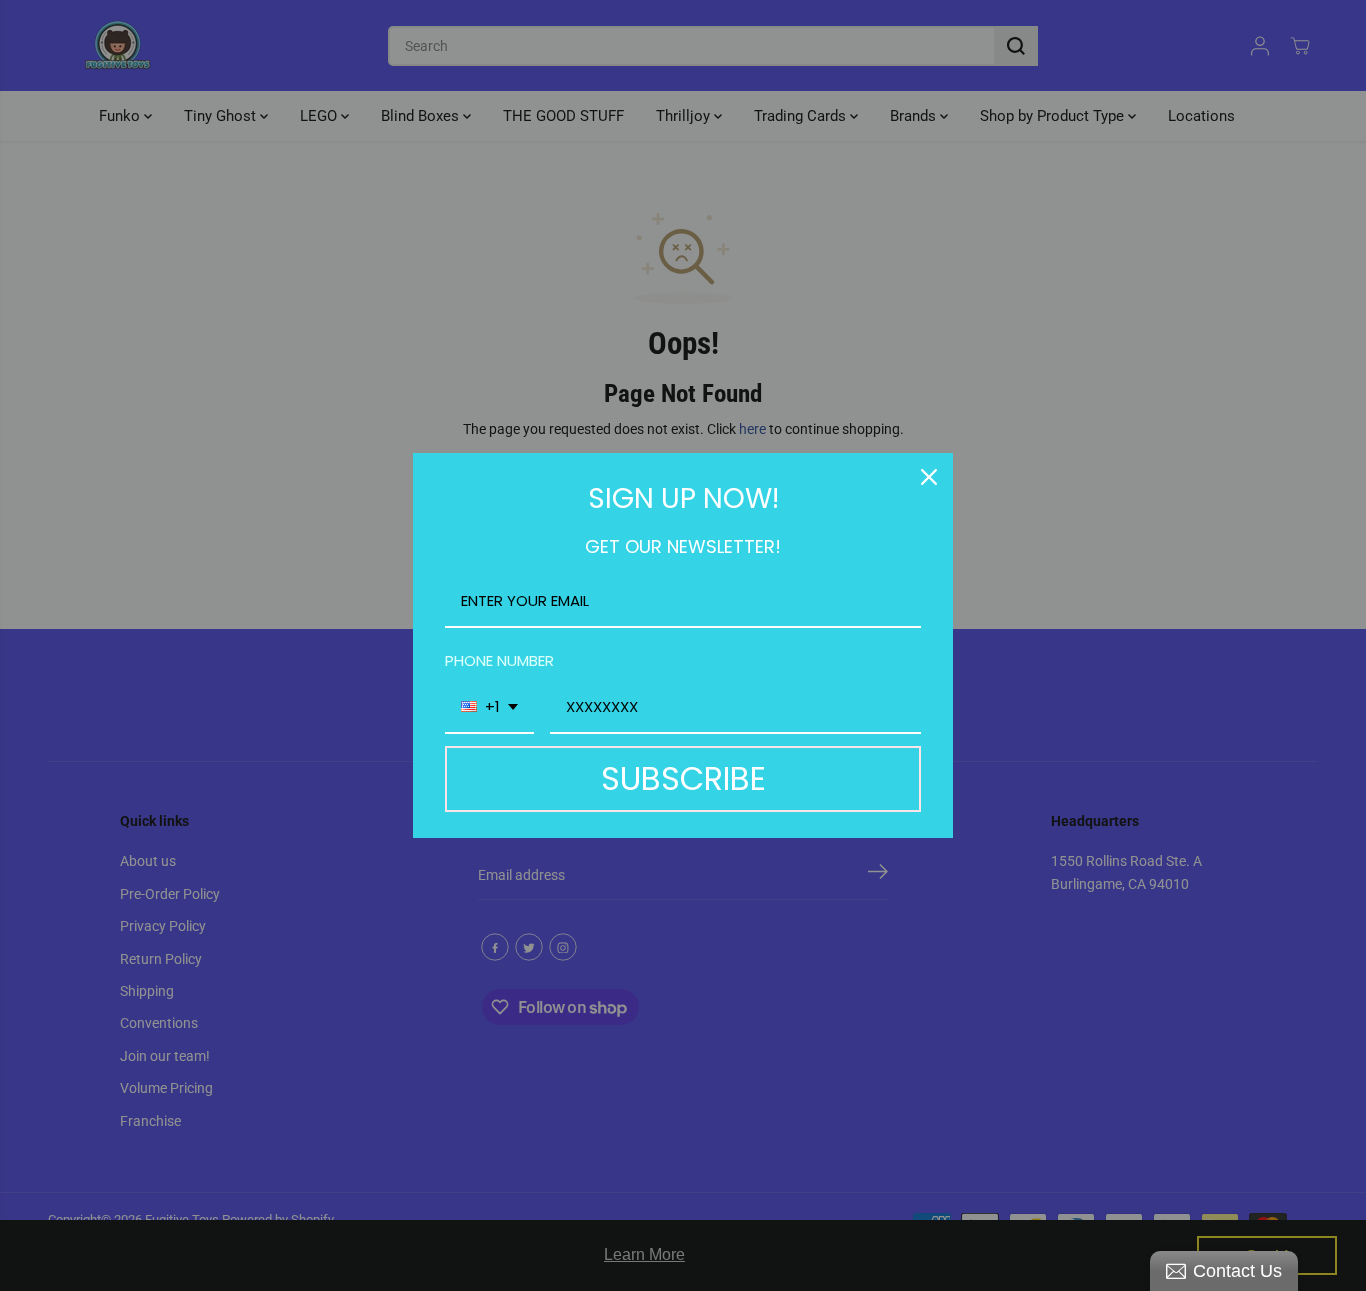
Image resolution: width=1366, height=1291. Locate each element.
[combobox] (489, 708)
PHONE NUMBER (499, 660)
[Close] (929, 477)
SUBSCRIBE (683, 778)
